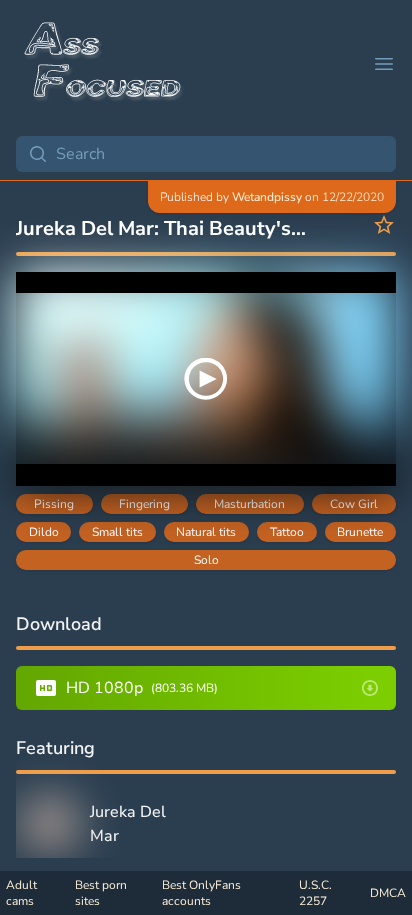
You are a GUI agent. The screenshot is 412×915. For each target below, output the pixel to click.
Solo (206, 560)
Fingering (144, 504)
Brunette (360, 532)
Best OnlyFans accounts (201, 893)
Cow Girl (354, 504)
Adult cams (21, 893)
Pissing (54, 504)
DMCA (388, 893)
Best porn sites (101, 893)
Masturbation (249, 504)
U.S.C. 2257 (315, 893)
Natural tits (206, 532)
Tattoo (287, 532)
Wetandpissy (267, 197)
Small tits (117, 532)
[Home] (104, 64)
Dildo (44, 532)
